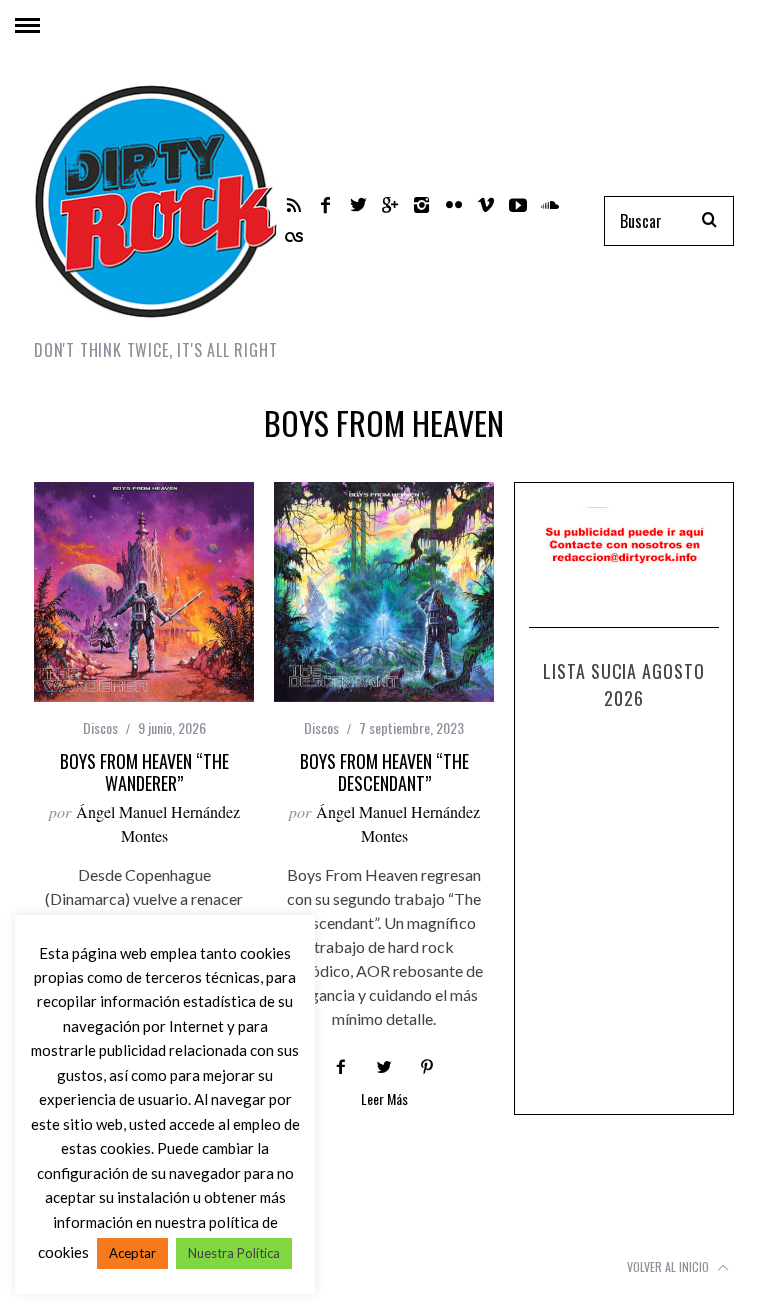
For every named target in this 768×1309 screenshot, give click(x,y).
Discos (100, 727)
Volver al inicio (669, 1266)
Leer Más (384, 1100)
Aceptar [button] (132, 1253)
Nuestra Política (234, 1253)
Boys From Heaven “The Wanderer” (144, 772)
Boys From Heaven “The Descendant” (384, 772)
